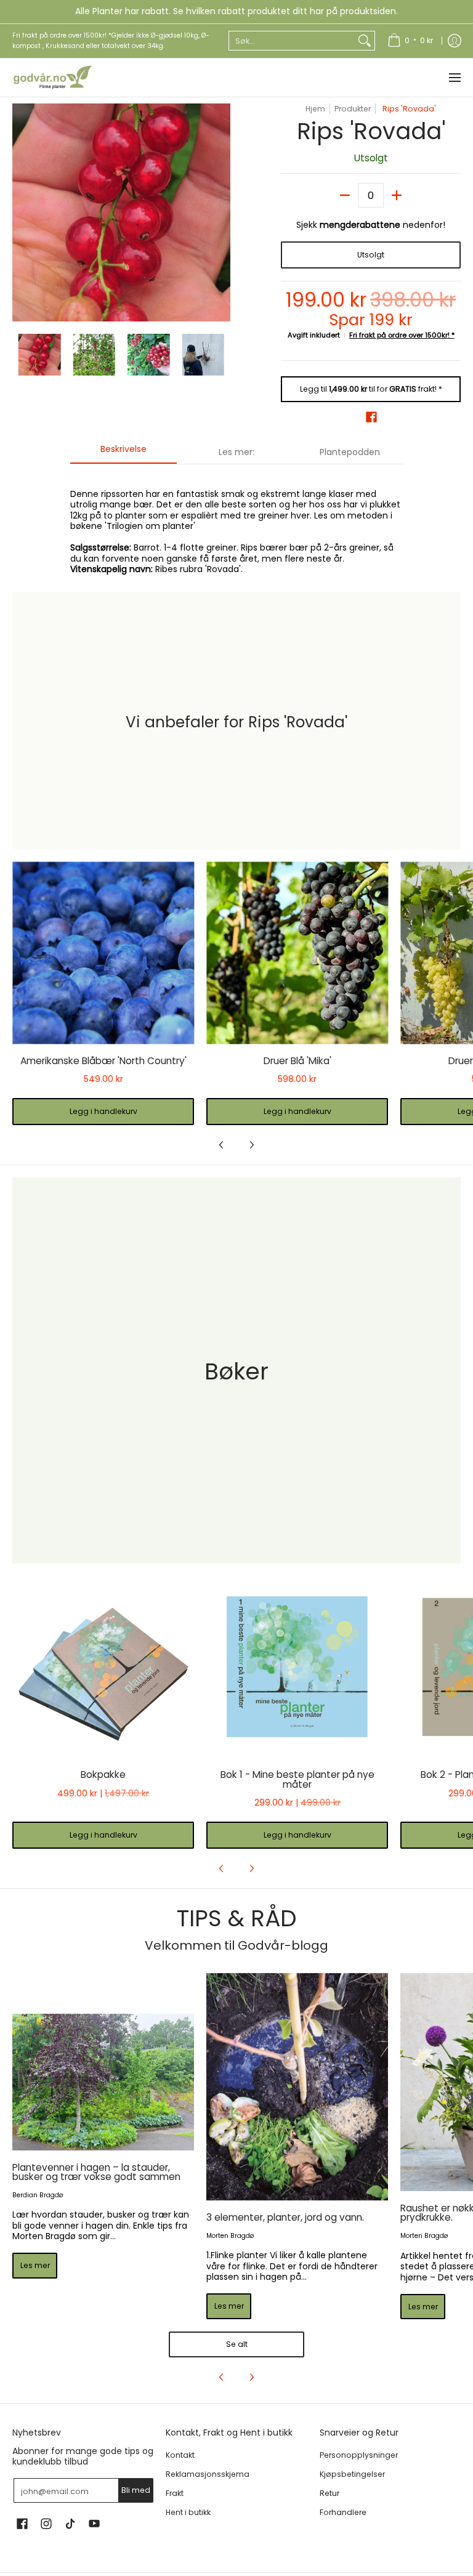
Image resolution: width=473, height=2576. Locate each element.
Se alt (237, 2344)
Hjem (315, 109)
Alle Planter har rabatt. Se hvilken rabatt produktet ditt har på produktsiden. (236, 11)
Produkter (353, 109)
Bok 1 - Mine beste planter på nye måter (297, 1779)
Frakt (175, 2493)
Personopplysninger (359, 2455)
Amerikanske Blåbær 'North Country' (103, 1061)
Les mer (35, 2265)
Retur (329, 2493)
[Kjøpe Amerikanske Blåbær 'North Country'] (103, 953)
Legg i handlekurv (103, 1111)
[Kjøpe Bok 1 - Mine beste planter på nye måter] (297, 1667)
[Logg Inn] (455, 41)
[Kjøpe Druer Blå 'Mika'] (297, 953)
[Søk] (365, 41)
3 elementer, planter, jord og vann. (285, 2217)
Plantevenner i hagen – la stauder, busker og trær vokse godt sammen (96, 2172)
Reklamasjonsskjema (208, 2474)
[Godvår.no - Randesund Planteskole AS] (52, 78)
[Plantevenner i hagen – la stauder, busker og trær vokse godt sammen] (103, 2082)
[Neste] (222, 212)
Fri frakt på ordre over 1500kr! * (402, 335)
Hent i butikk (188, 2512)
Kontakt (180, 2455)
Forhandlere (343, 2512)
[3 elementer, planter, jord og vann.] (297, 2087)
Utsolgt (371, 255)
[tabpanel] (237, 525)
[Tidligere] (21, 212)
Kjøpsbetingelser (352, 2474)
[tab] (124, 453)
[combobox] (292, 41)
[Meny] (454, 78)
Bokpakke (103, 1775)
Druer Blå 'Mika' (297, 1061)
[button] (371, 417)
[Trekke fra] (345, 195)
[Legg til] (397, 195)
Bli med (136, 2490)
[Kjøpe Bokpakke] (103, 1667)
